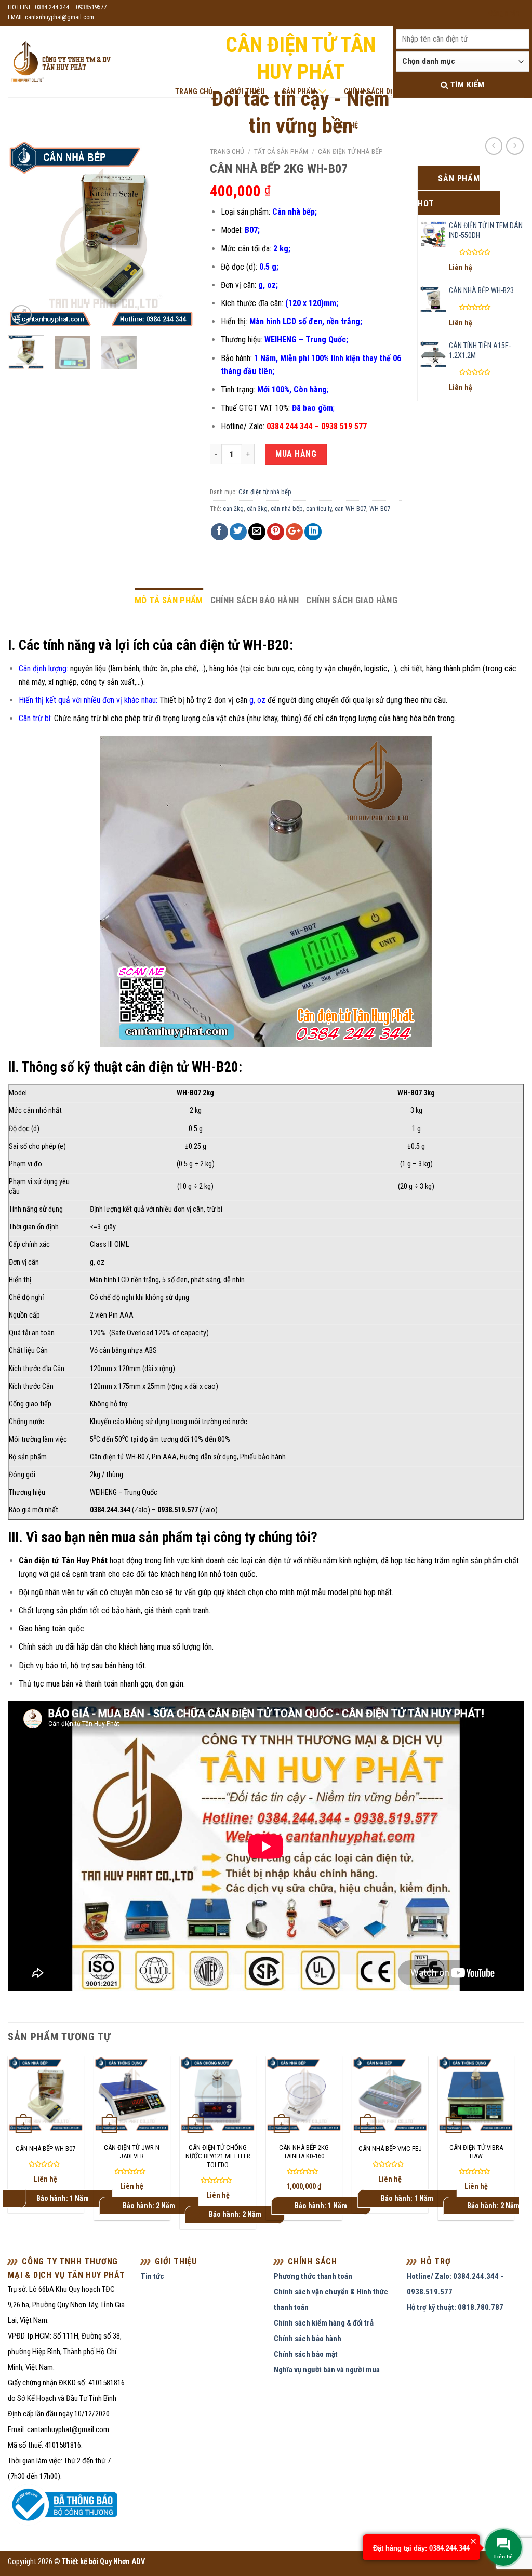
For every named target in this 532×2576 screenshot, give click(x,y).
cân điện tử (273, 1561)
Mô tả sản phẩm (169, 600)
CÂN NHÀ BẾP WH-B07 (45, 2149)
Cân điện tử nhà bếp (350, 151)
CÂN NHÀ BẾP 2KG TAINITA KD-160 (304, 2152)
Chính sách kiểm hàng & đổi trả (324, 2323)
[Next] (178, 234)
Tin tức (152, 2276)
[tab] (169, 600)
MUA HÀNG (296, 454)
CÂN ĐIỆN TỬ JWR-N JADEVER (132, 2152)
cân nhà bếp (287, 508)
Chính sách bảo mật (306, 2354)
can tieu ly (319, 508)
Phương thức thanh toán (313, 2276)
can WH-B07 (350, 508)
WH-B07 (380, 508)
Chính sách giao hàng (352, 600)
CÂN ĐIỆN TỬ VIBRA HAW (476, 2152)
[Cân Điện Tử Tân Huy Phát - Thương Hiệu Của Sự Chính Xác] (60, 62)
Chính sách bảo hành (255, 600)
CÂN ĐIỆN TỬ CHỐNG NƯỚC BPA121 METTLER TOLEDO (218, 2156)
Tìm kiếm (466, 85)
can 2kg (233, 508)
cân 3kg (257, 508)
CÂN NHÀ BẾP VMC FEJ (390, 2149)
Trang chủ (227, 151)
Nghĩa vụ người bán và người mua (327, 2370)
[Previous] (24, 234)
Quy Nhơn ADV (122, 2562)
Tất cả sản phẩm (281, 151)
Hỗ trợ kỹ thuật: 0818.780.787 (455, 2307)
